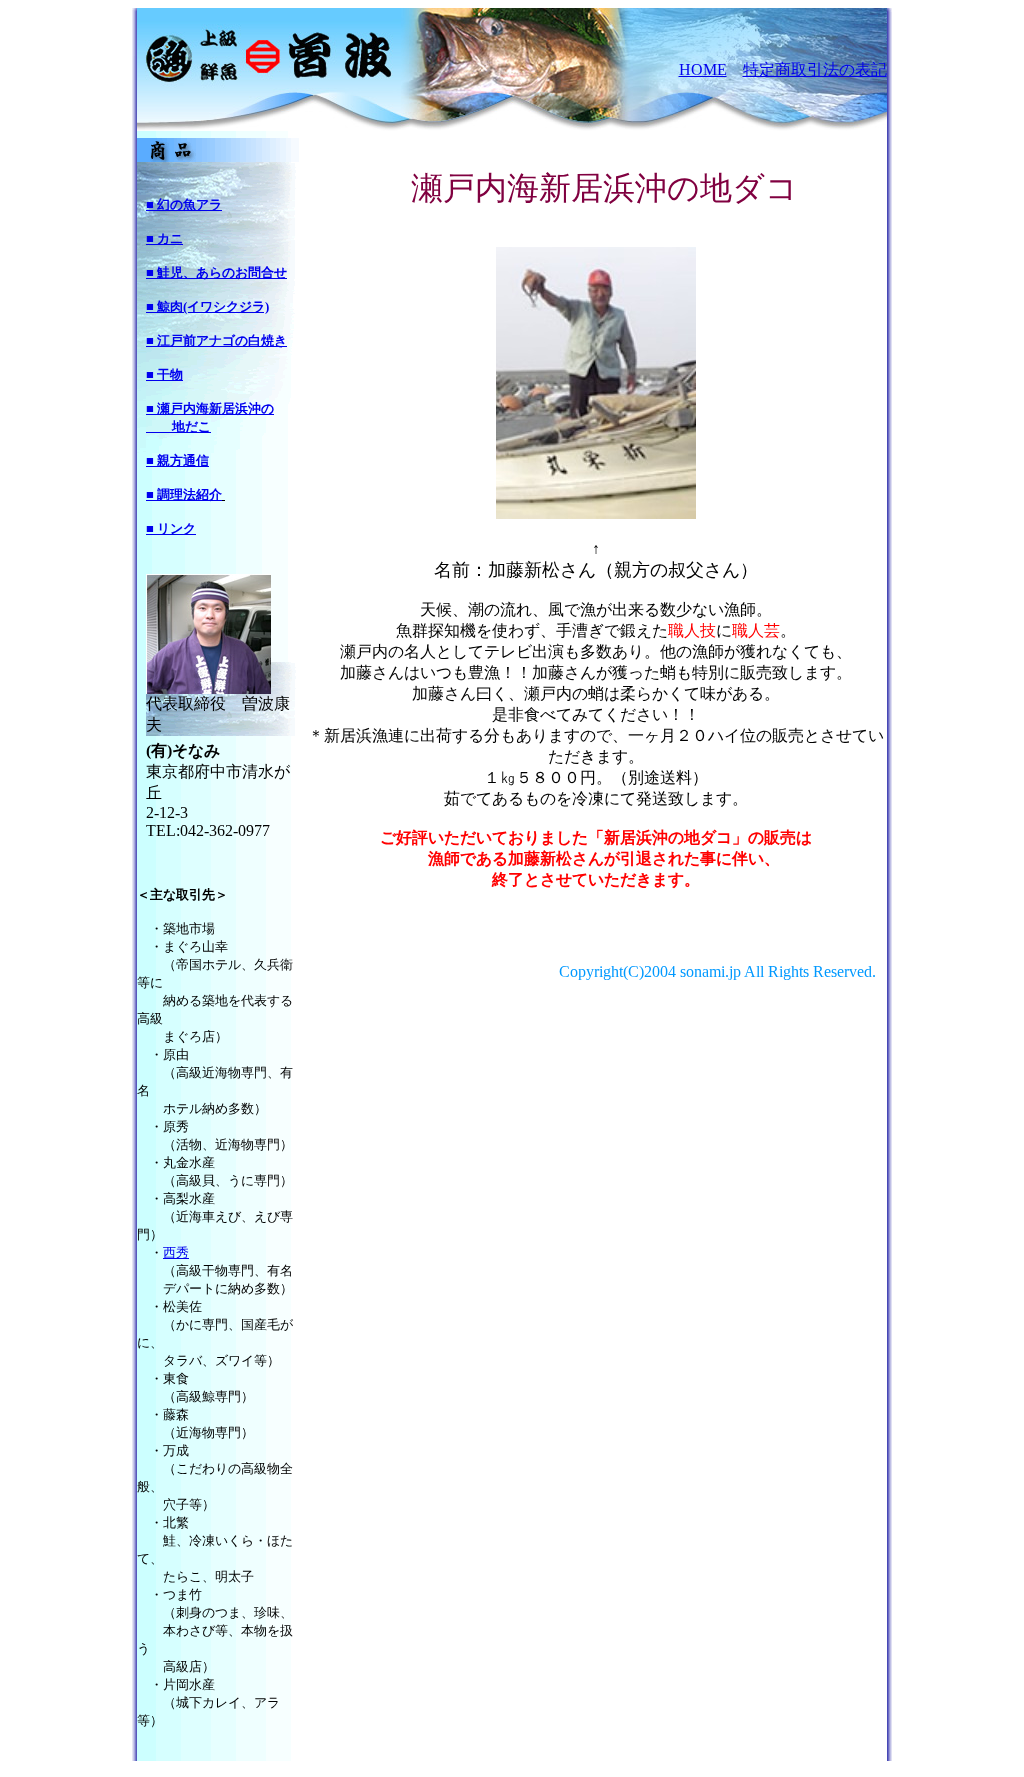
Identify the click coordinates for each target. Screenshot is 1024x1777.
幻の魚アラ (189, 204)
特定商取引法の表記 (815, 69)
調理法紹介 (189, 494)
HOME (703, 69)
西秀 (176, 1252)
